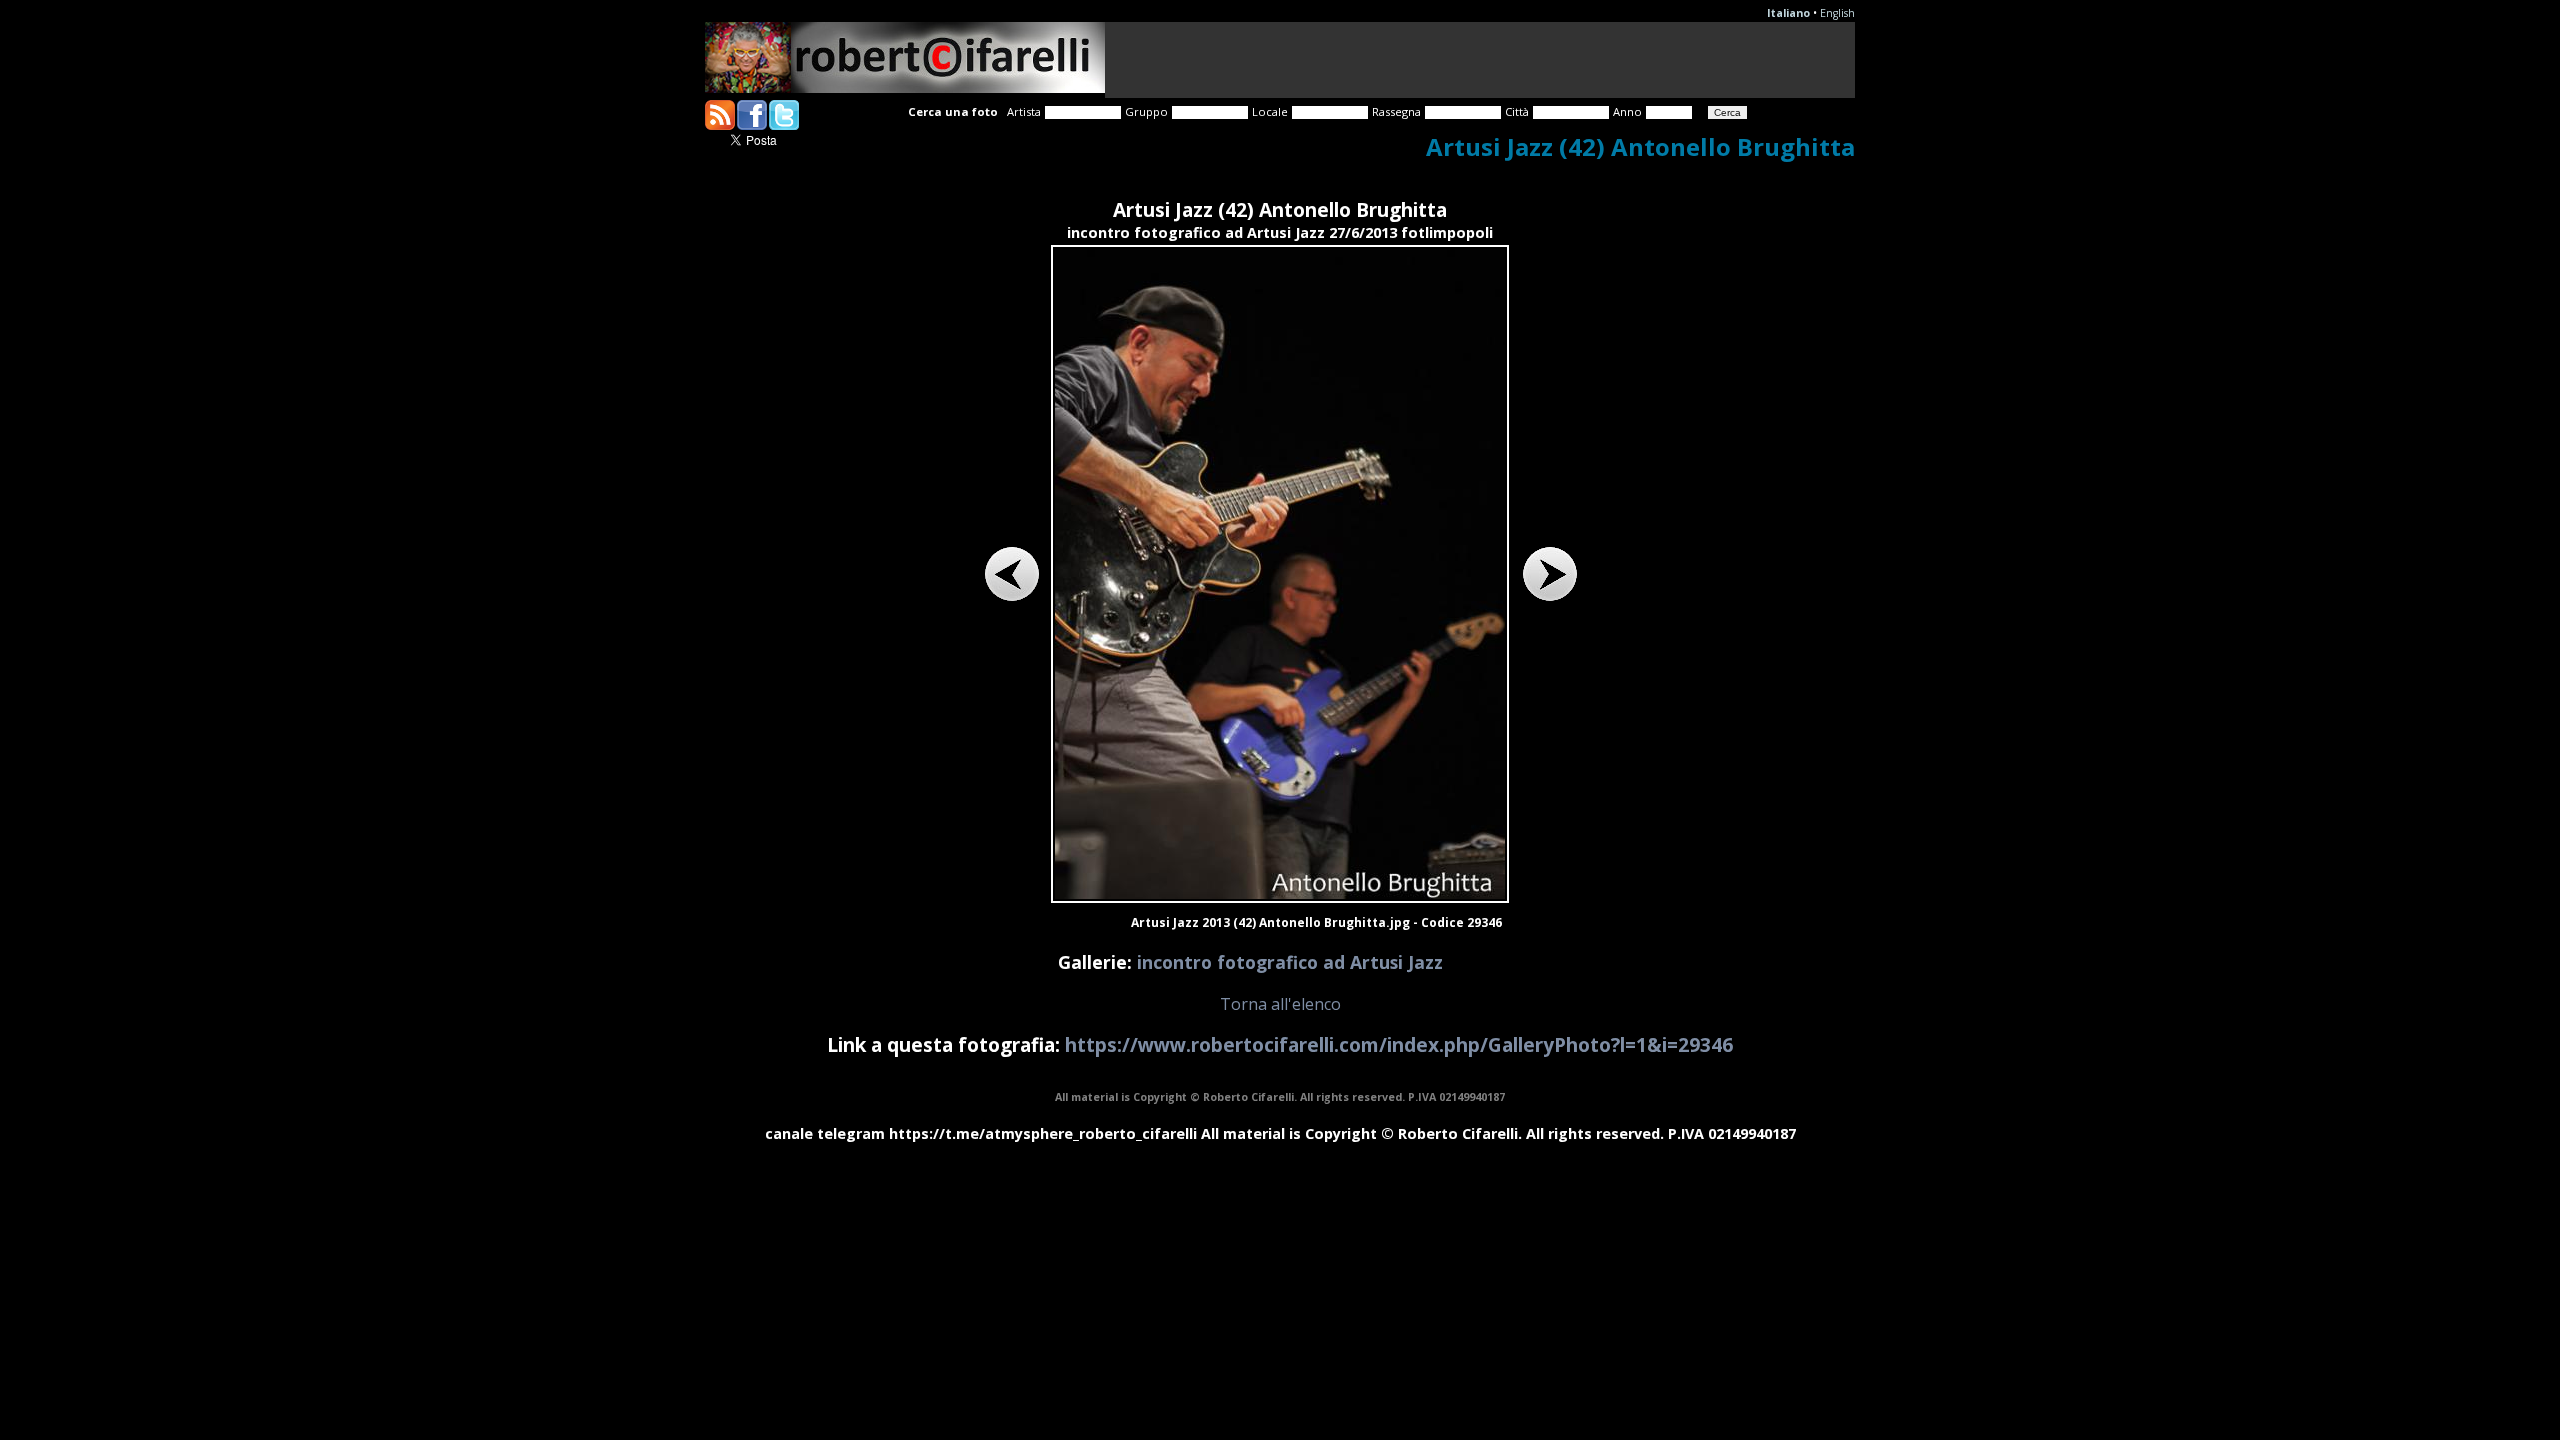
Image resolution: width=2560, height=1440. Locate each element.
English (1837, 13)
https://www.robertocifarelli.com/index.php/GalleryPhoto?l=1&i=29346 (1399, 1044)
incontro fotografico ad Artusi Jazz (1290, 962)
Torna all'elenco (1280, 1004)
